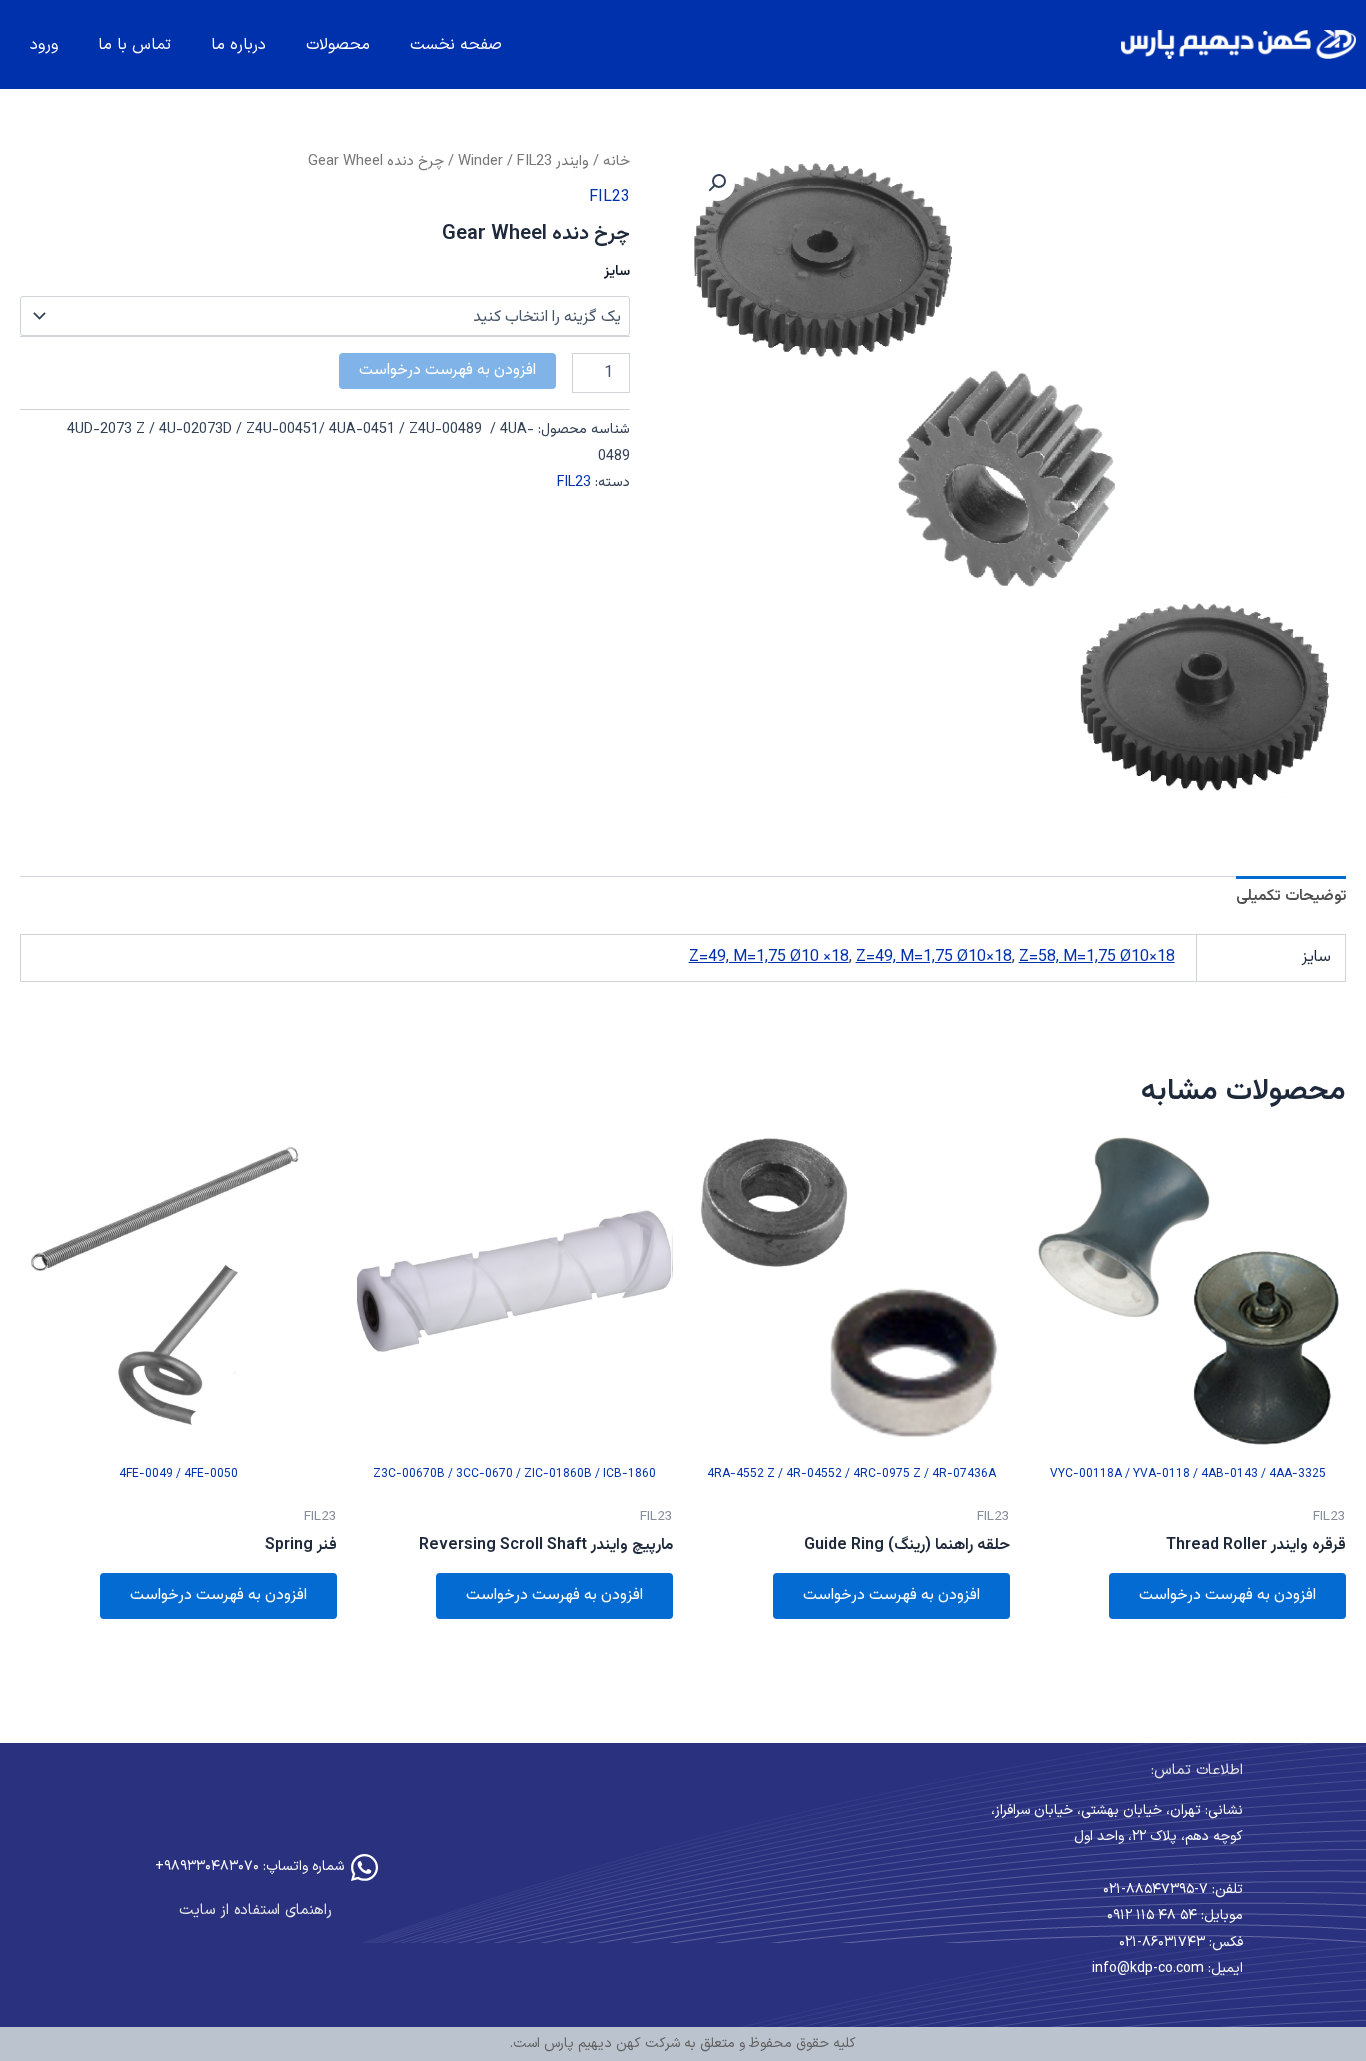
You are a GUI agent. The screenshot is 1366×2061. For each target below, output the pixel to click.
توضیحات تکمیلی (1291, 896)
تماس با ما (134, 45)
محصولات (338, 45)
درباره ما (238, 45)
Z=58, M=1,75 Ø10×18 (1097, 957)
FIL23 (534, 161)
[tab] (1291, 897)
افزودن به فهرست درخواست (447, 370)
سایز (617, 272)
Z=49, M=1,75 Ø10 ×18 (769, 957)
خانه (616, 161)
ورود (44, 45)
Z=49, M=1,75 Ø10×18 (934, 957)
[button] (717, 183)
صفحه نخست (456, 45)
